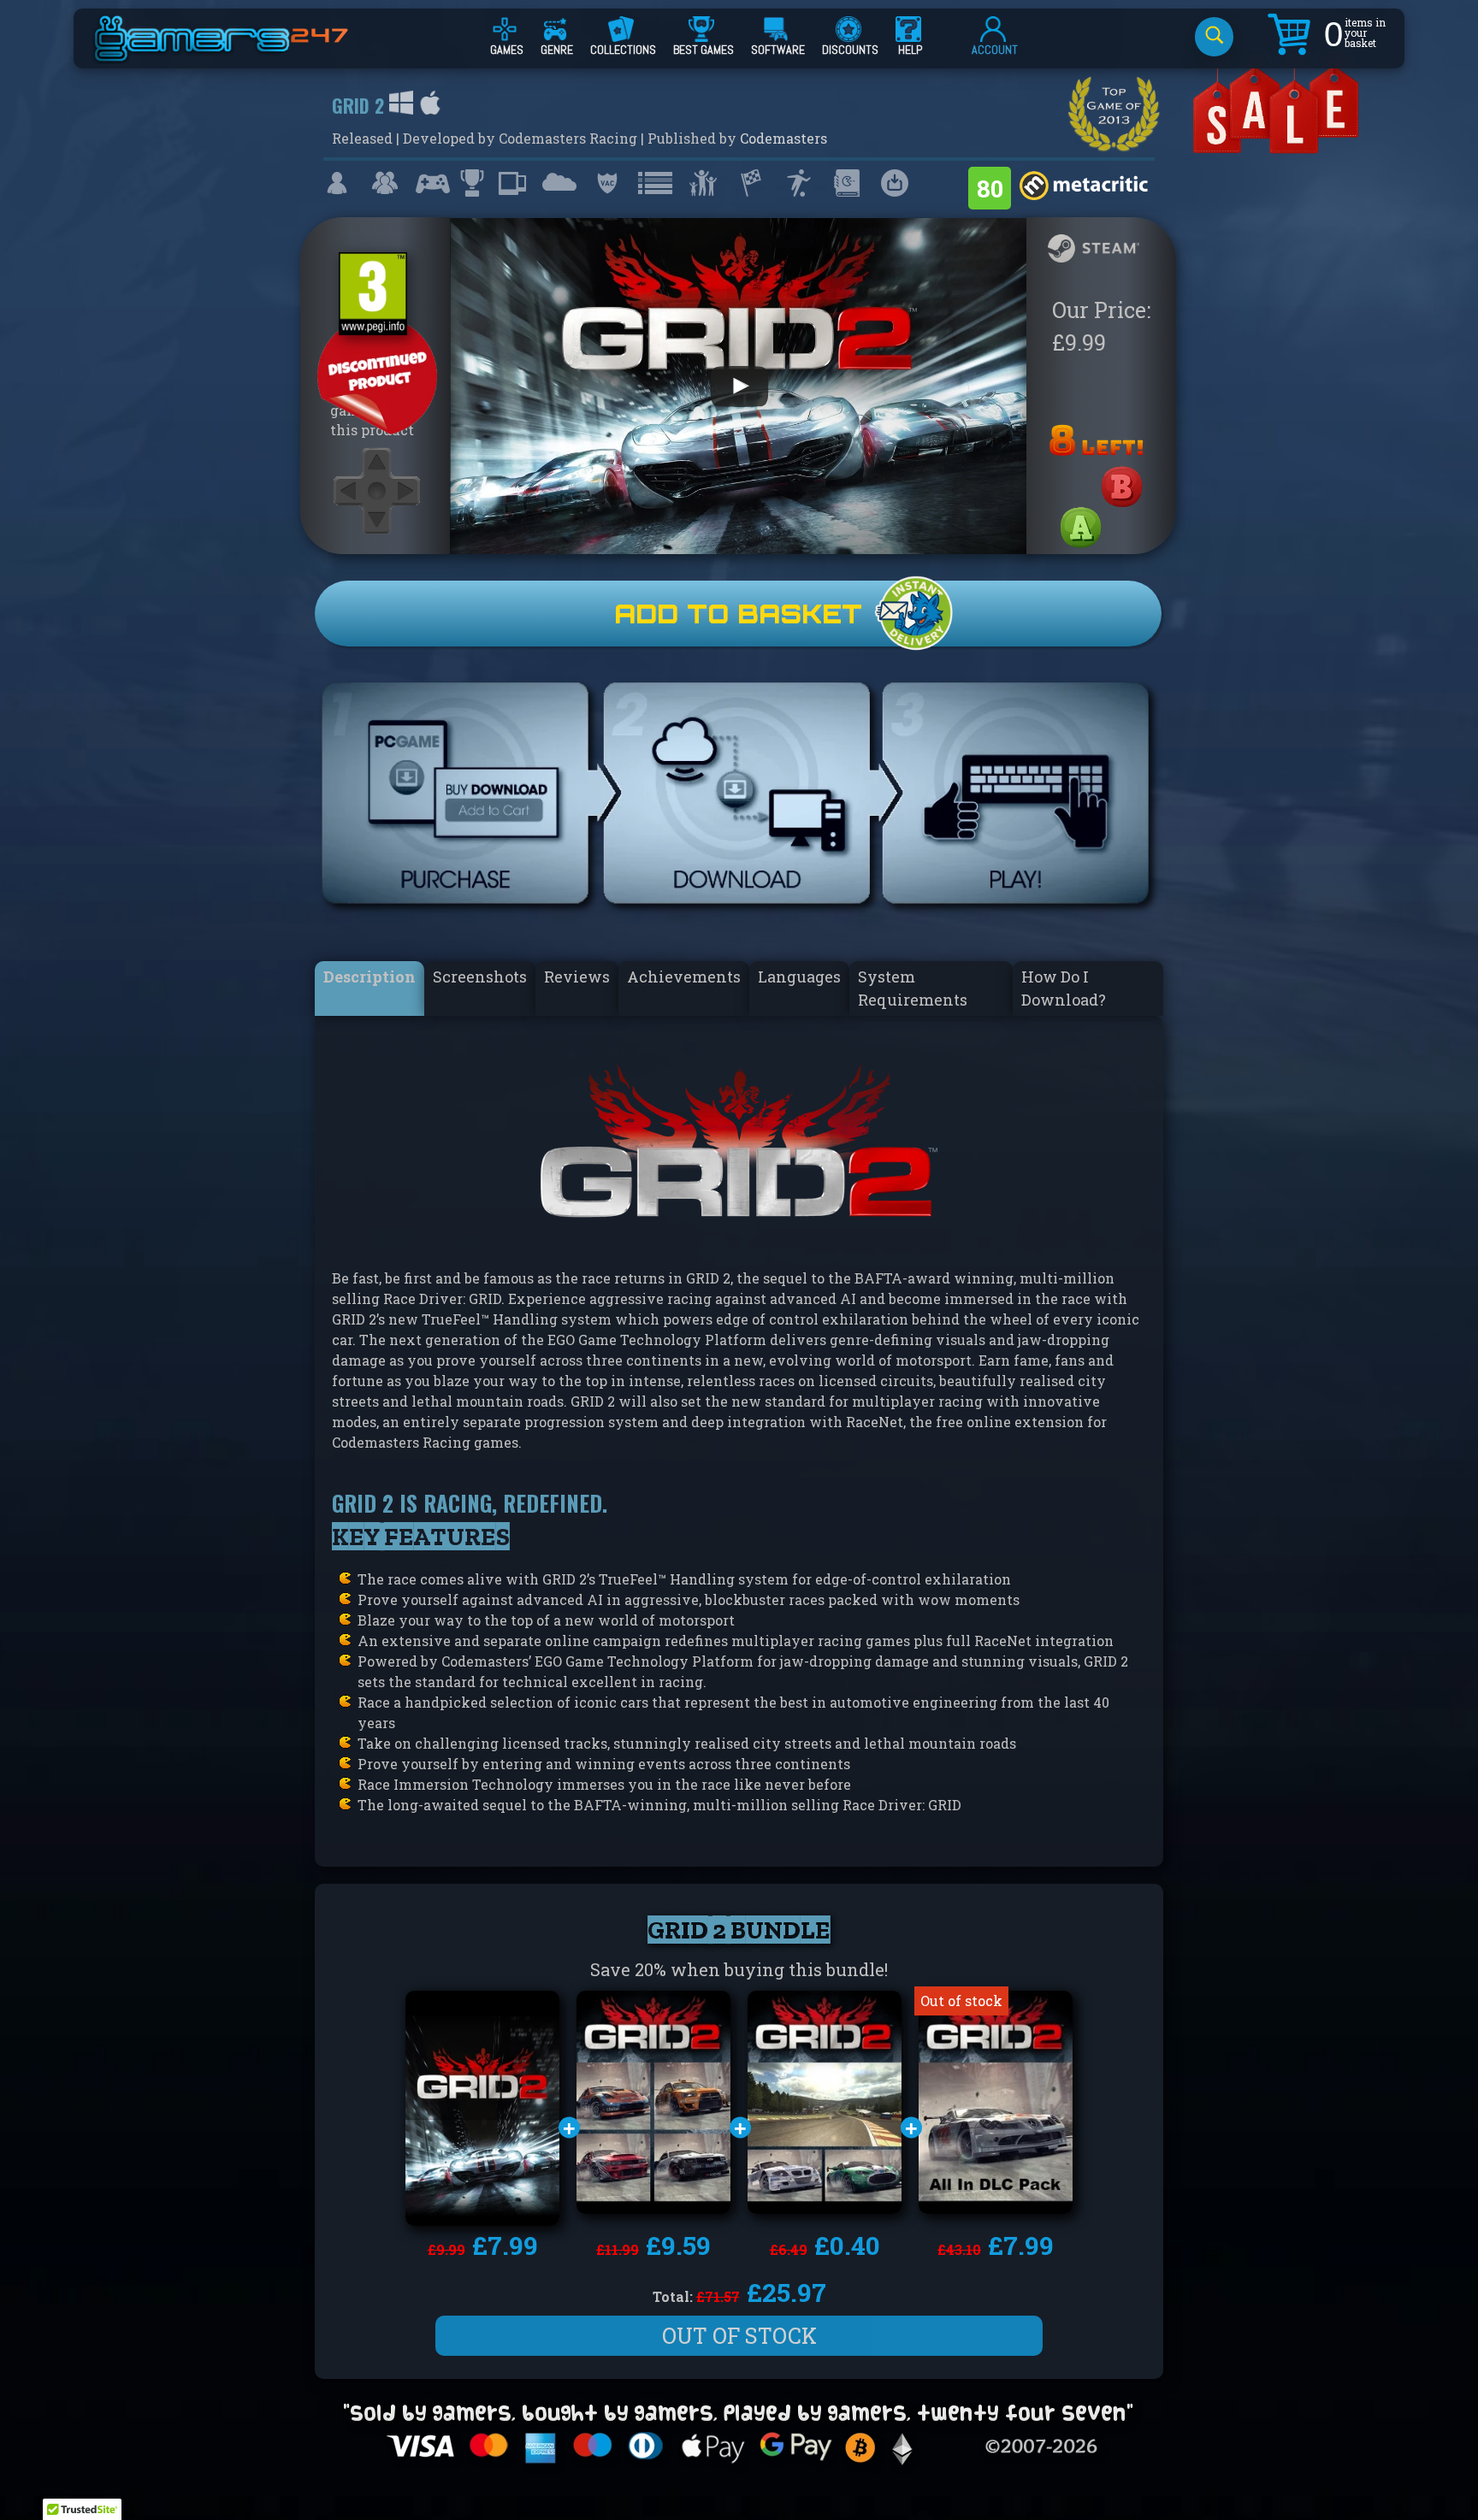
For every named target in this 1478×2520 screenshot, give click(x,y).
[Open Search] (1214, 37)
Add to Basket (738, 614)
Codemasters (783, 138)
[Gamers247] (240, 54)
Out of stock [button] (739, 2336)
